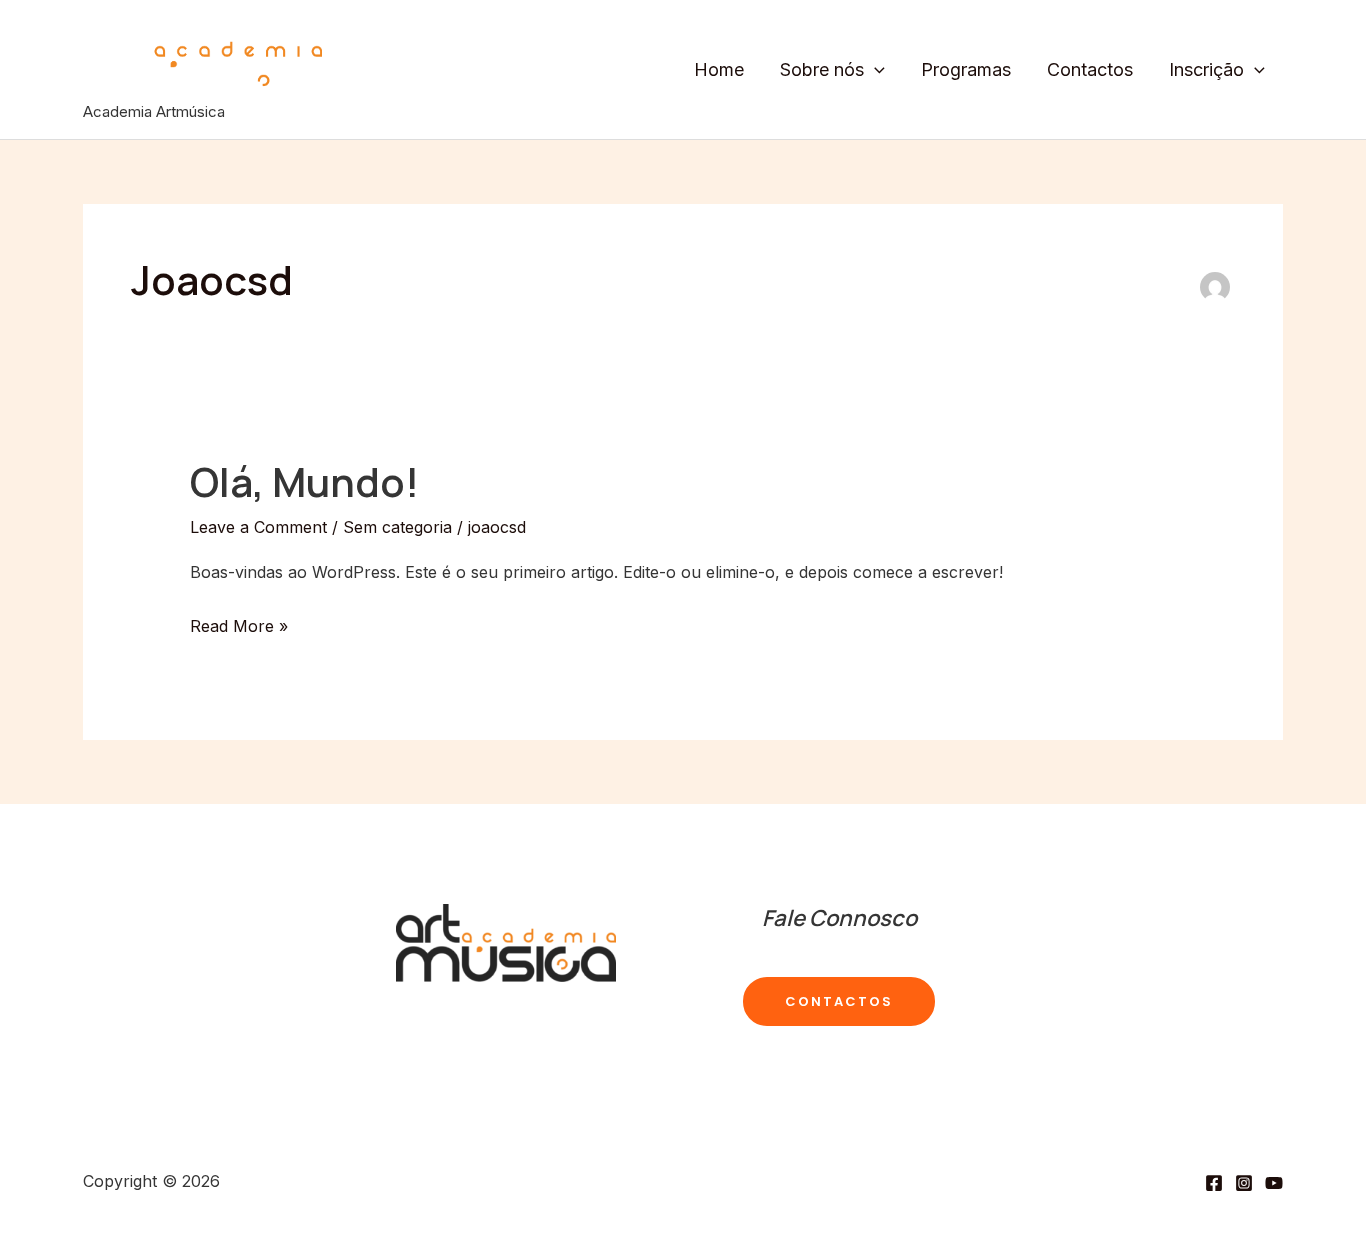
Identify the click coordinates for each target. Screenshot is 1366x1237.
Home (719, 69)
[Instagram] (1244, 1183)
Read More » (239, 628)
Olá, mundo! (304, 481)
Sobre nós (822, 69)
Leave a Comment (258, 527)
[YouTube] (1274, 1183)
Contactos (1090, 69)
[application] (874, 70)
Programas (966, 69)
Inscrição (1206, 69)
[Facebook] (1214, 1183)
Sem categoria (397, 527)
